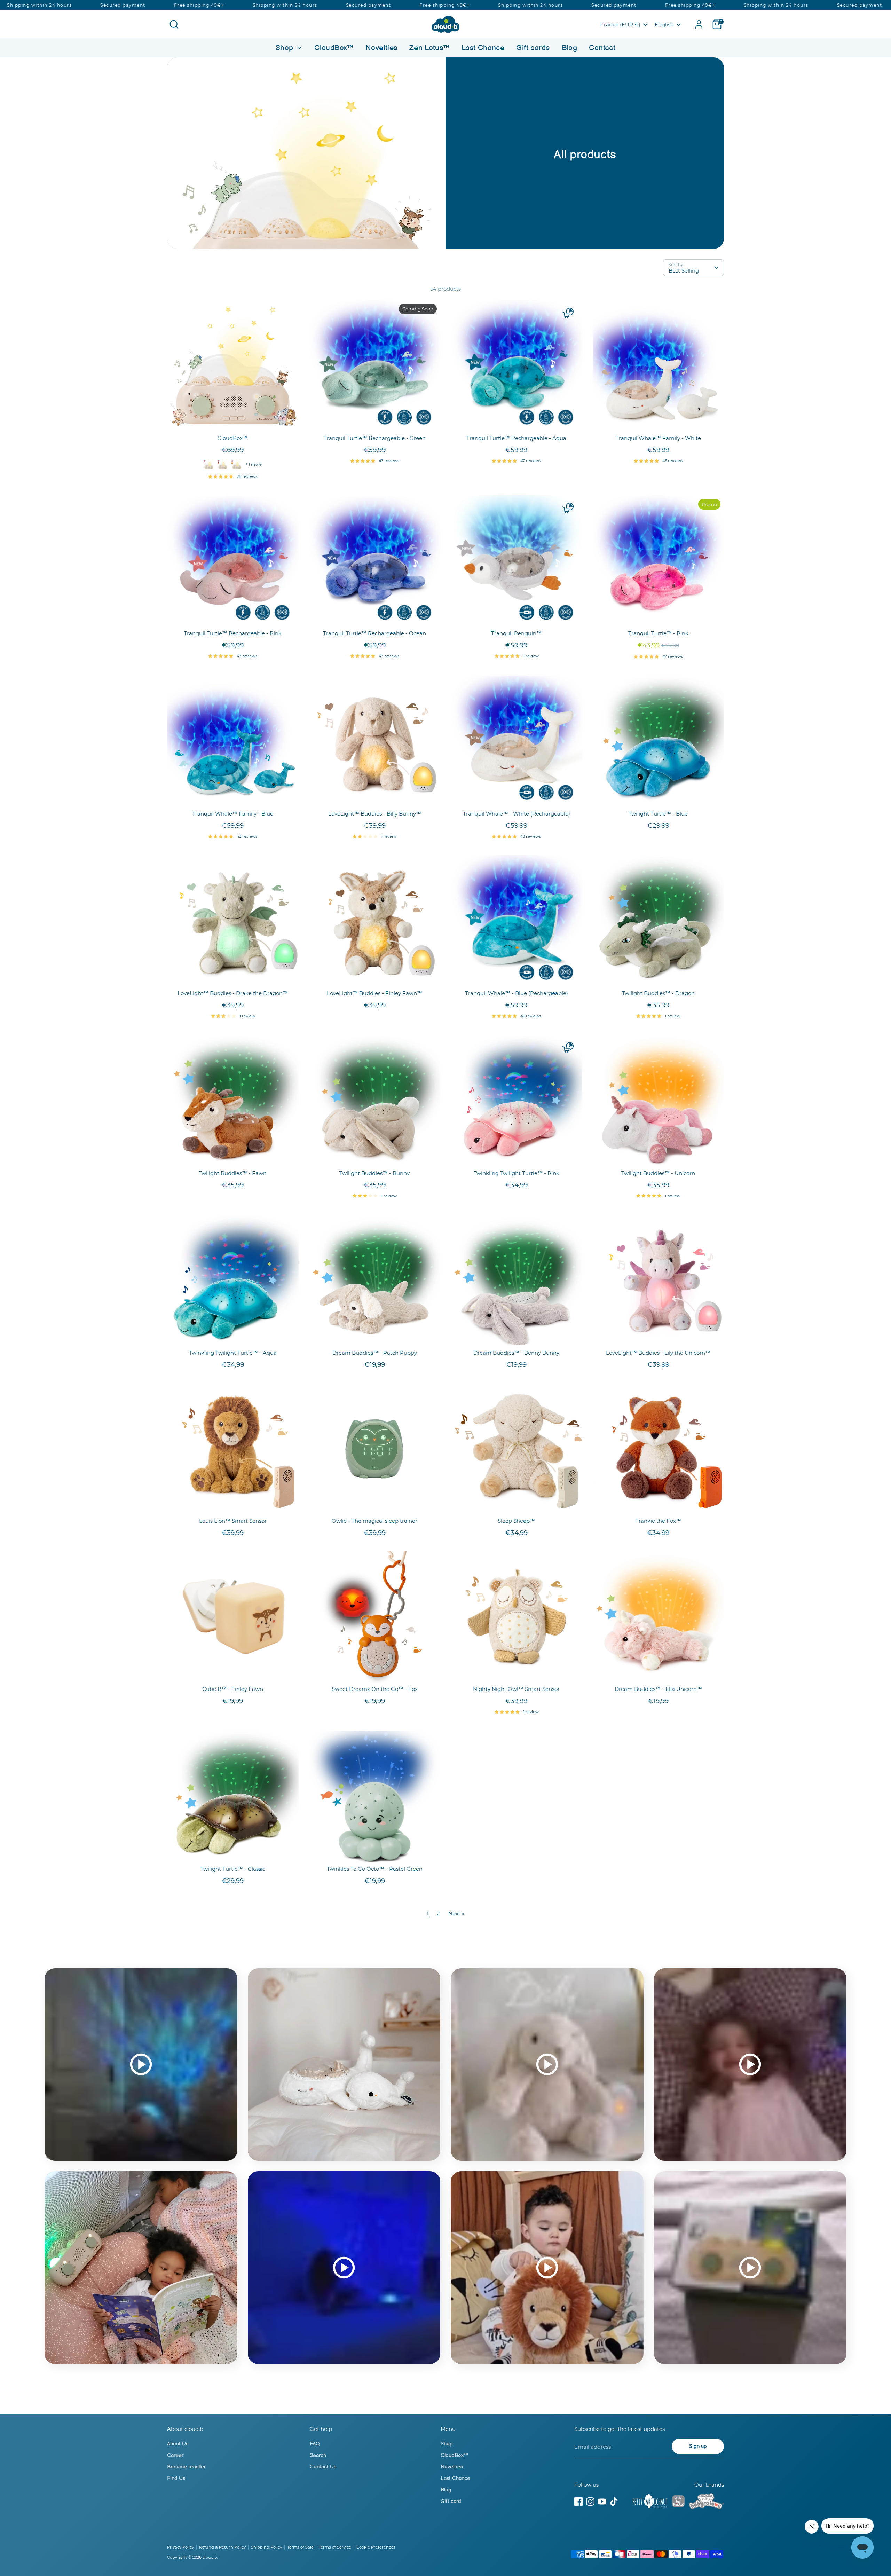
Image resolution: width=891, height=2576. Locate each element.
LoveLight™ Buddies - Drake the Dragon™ (233, 993)
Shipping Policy (266, 2547)
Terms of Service (335, 2547)
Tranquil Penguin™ (516, 633)
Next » (456, 1913)
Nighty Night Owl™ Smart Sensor (516, 1689)
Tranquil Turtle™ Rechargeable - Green (375, 438)
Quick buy (233, 420)
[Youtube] (602, 2502)
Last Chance (483, 48)
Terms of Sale (300, 2547)
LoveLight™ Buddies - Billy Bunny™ (375, 814)
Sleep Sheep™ (516, 1521)
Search (318, 2455)
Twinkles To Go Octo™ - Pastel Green (375, 1869)
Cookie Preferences (376, 2547)
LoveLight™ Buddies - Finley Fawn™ (374, 993)
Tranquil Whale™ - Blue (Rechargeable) (517, 993)
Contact (602, 48)
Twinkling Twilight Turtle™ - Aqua (233, 1353)
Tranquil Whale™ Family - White (658, 438)
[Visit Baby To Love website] (707, 2503)
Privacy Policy (180, 2547)
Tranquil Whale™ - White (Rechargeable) (517, 814)
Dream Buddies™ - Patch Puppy (375, 1353)
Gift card (451, 2501)
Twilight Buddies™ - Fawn (233, 1173)
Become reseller (186, 2467)
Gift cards (533, 48)
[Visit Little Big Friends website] (678, 2502)
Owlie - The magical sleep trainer (374, 1521)
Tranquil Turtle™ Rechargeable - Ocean (374, 633)
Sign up (698, 2446)
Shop (286, 48)
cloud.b (210, 2557)
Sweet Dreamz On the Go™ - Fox (375, 1689)
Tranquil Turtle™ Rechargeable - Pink (233, 633)
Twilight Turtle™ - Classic (233, 1869)
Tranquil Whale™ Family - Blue (233, 814)
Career (175, 2455)
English (664, 25)
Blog (570, 48)
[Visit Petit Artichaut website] (650, 2503)
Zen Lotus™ (429, 48)
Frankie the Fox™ (658, 1521)
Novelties (381, 48)
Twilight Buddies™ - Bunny (374, 1173)
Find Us (176, 2478)
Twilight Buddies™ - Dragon (658, 993)
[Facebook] (578, 2502)
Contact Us (323, 2467)
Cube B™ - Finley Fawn (233, 1689)
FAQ (315, 2444)
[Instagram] (590, 2502)
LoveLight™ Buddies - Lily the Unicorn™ (658, 1353)
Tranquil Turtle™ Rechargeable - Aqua (516, 438)
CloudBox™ (334, 48)
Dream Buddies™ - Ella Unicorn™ (658, 1689)
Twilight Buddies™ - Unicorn (658, 1173)
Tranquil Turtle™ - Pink (658, 633)
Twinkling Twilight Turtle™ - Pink (517, 1173)
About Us (178, 2444)
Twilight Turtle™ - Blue (658, 814)
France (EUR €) (620, 25)
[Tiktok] (614, 2502)
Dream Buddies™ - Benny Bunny (516, 1353)
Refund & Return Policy (222, 2547)
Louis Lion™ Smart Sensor (233, 1521)
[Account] (699, 24)
